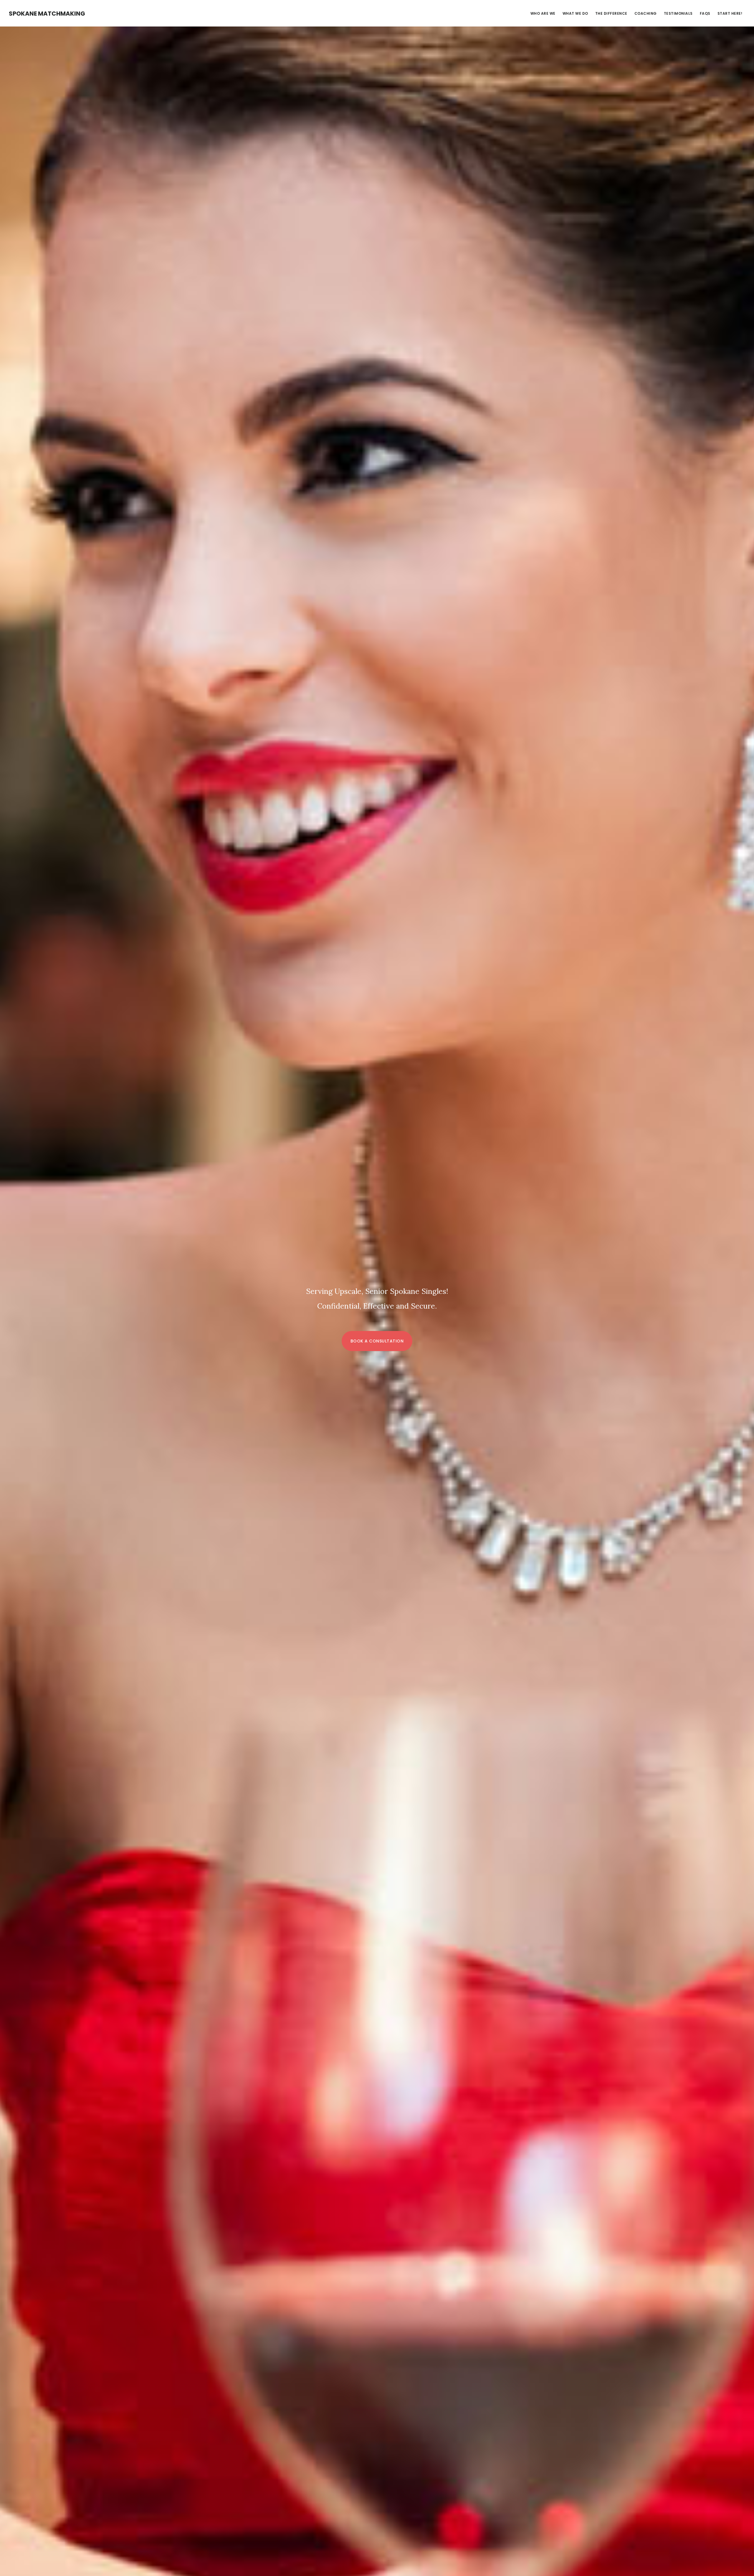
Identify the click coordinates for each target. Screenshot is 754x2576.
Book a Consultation (377, 1341)
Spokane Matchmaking (47, 14)
